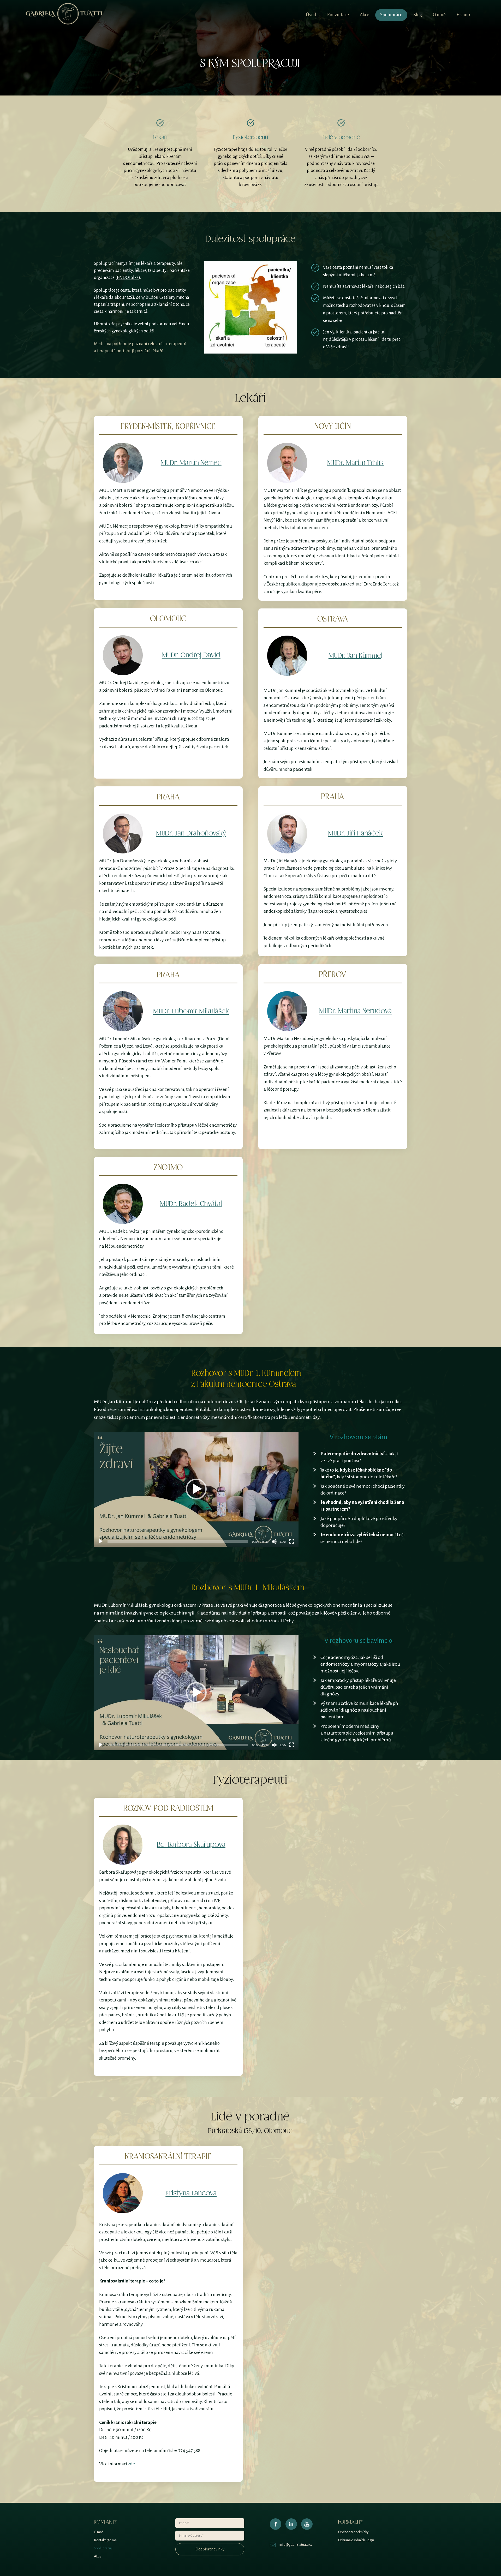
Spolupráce (391, 15)
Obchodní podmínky (353, 2532)
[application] (196, 1489)
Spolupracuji (103, 2548)
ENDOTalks (128, 278)
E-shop (463, 15)
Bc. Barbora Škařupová (191, 1845)
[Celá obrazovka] (292, 1541)
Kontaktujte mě (105, 2540)
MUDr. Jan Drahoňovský (191, 833)
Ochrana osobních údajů (356, 2540)
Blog (418, 15)
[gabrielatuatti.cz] (64, 15)
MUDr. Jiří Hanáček (355, 833)
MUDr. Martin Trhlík (356, 463)
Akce (365, 15)
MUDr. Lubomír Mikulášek (191, 1011)
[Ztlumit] (274, 1541)
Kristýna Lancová (191, 2193)
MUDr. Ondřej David (191, 655)
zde (131, 2464)
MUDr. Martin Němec (191, 463)
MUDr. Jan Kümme (355, 656)
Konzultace (338, 15)
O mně (439, 15)
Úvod (311, 15)
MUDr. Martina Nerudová (355, 1011)
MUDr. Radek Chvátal (191, 1204)
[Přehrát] (101, 1541)
